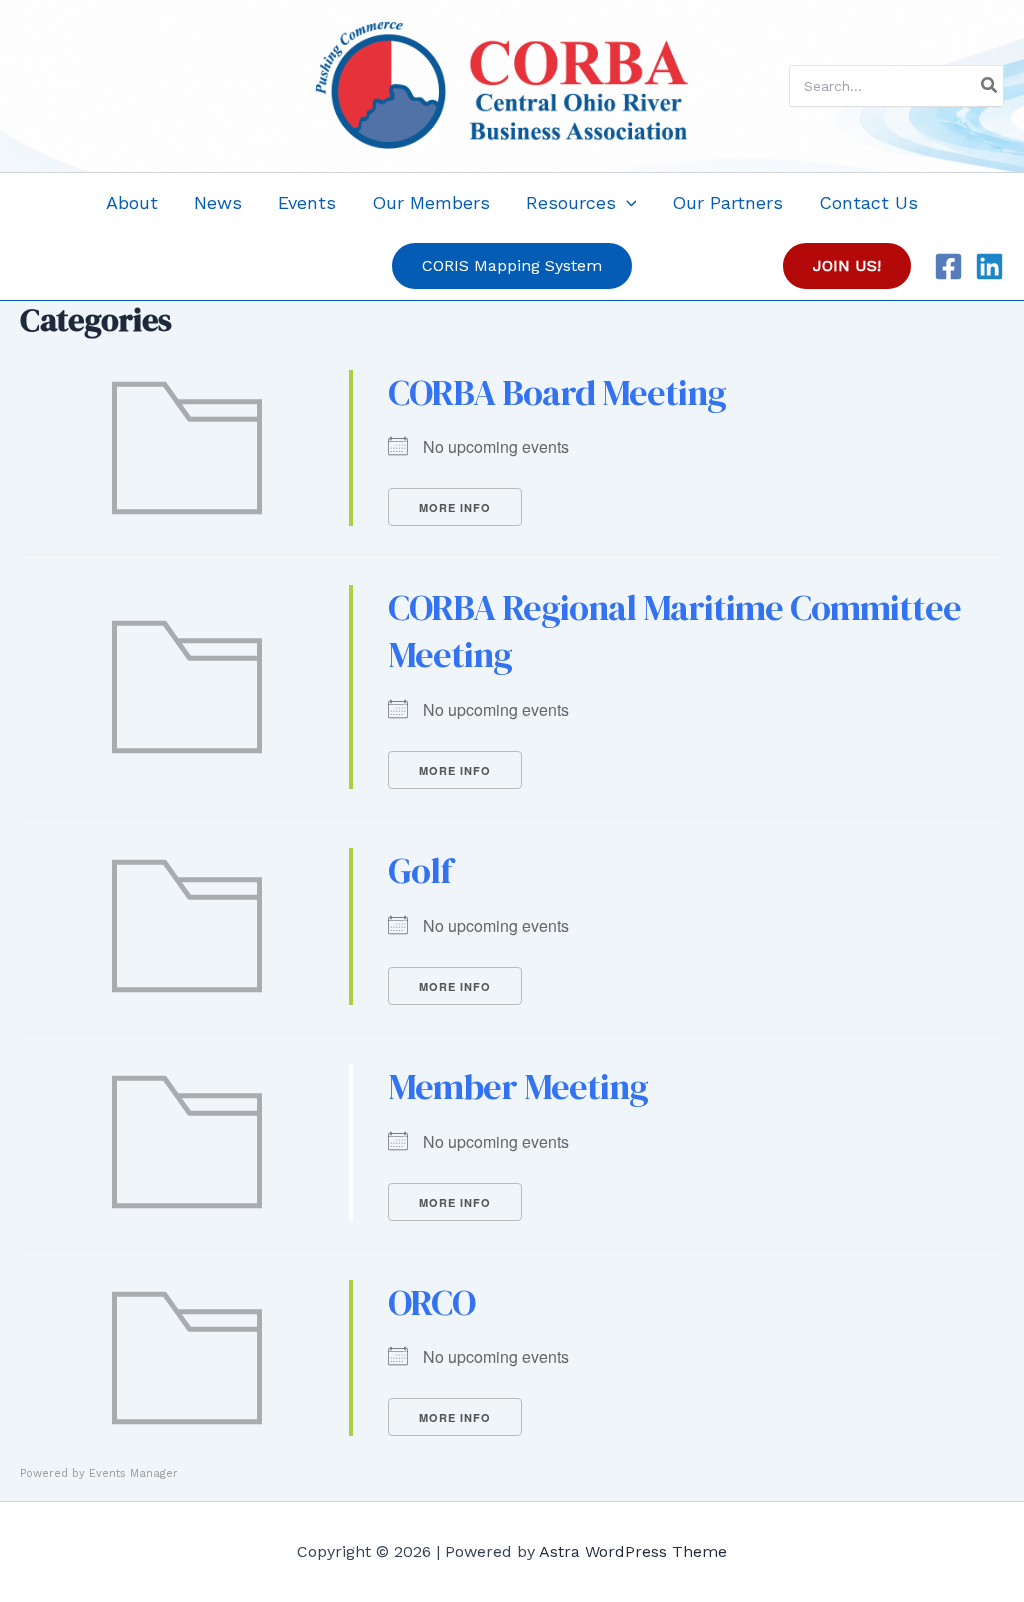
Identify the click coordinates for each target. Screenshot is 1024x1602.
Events (307, 202)
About (132, 202)
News (218, 202)
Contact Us (868, 202)
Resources (571, 202)
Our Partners (727, 202)
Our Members (431, 202)
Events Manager (133, 1473)
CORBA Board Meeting (557, 392)
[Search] (990, 86)
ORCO (431, 1302)
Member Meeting (518, 1086)
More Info (455, 507)
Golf (420, 870)
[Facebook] (948, 266)
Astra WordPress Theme (633, 1551)
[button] (626, 202)
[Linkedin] (989, 266)
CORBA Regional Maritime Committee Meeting (674, 631)
